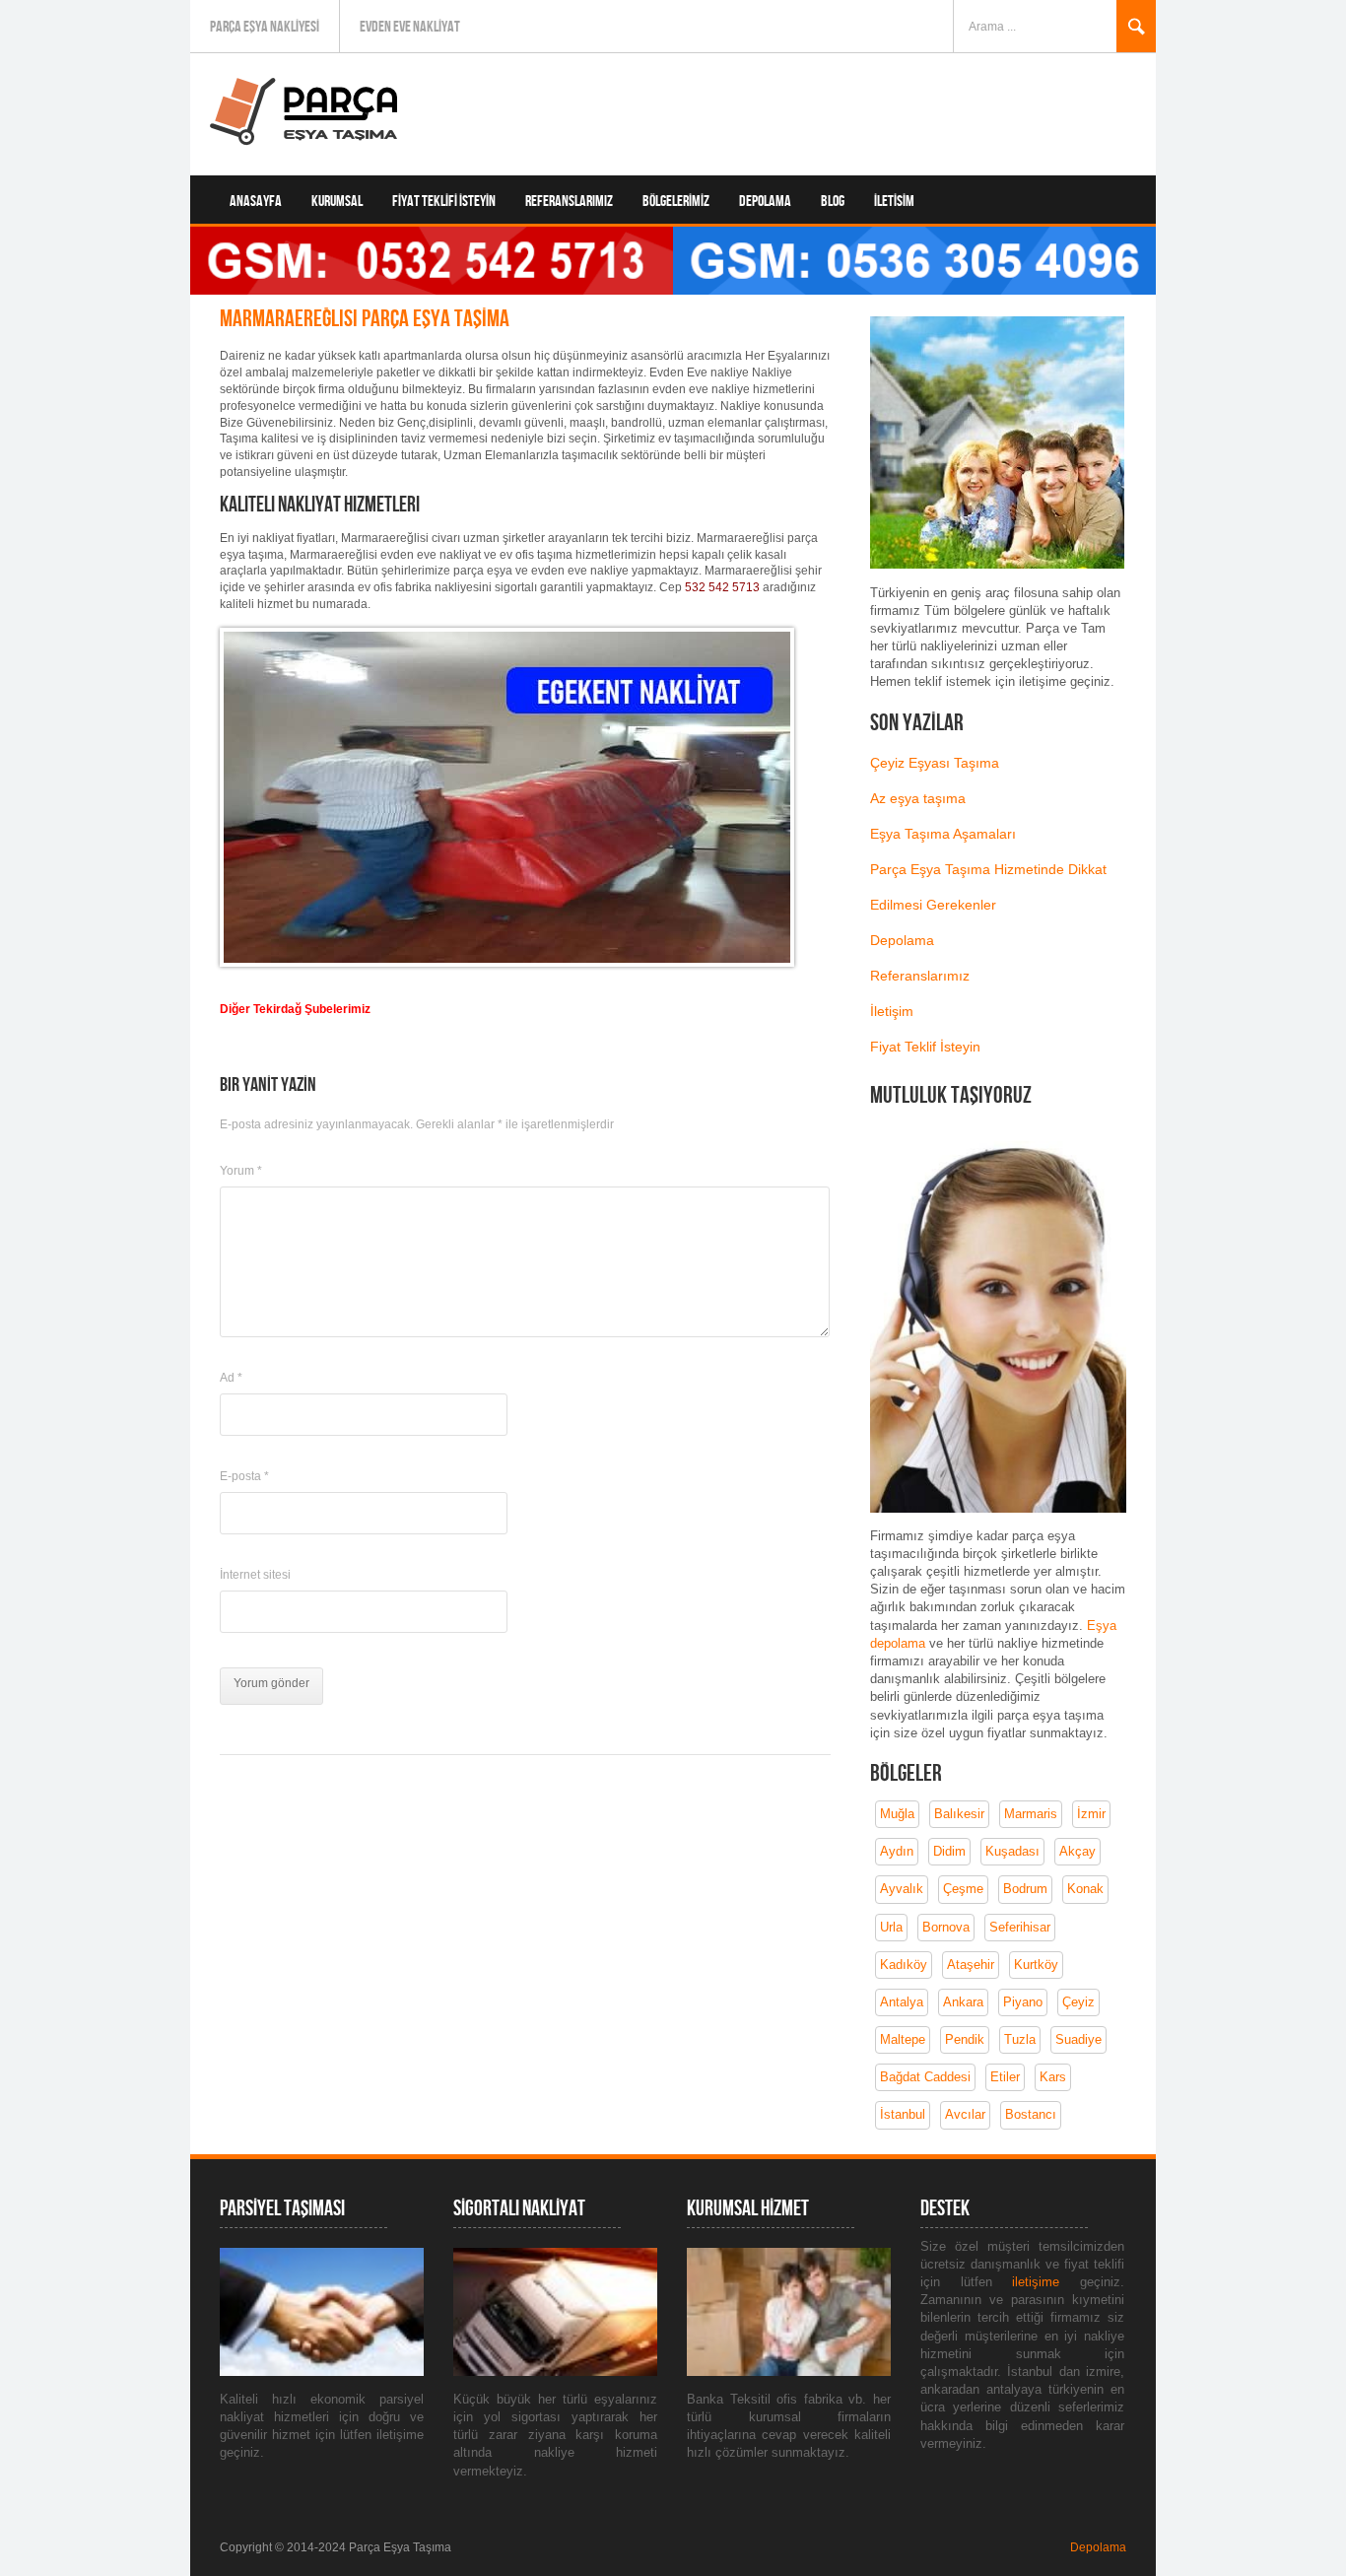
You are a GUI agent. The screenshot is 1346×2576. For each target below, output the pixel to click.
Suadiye (1078, 2039)
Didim (949, 1851)
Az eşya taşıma (918, 798)
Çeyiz (1078, 2002)
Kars (1053, 2077)
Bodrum (1025, 1889)
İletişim (892, 1011)
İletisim (894, 202)
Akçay (1077, 1851)
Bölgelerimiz (676, 202)
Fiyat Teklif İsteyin (925, 1047)
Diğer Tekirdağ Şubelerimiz (295, 1009)
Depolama (765, 202)
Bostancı (1031, 2114)
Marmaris (1031, 1814)
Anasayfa (256, 202)
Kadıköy (904, 1965)
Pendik (965, 2039)
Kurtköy (1036, 1965)
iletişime (1046, 2282)
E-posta (244, 1476)
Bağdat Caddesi (925, 2077)
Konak (1085, 1889)
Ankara (963, 2002)
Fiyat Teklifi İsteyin (444, 202)
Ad (231, 1378)
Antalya (902, 2002)
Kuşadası (1012, 1851)
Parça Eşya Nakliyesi (265, 27)
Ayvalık (902, 1889)
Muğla (897, 1814)
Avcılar (965, 2114)
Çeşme (963, 1889)
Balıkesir (959, 1814)
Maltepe (903, 2039)
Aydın (897, 1851)
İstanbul (903, 2114)
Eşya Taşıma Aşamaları (943, 834)
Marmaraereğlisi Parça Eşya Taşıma (365, 319)
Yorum (241, 1171)
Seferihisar (1020, 1927)
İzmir (1091, 1814)
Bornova (946, 1927)
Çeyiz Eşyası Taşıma (935, 763)
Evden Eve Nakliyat (410, 27)
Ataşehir (971, 1965)
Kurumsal (337, 202)
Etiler (1005, 2077)
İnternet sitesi (255, 1575)
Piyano (1023, 2002)
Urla (891, 1927)
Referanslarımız (569, 202)
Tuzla (1020, 2039)
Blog (833, 202)
